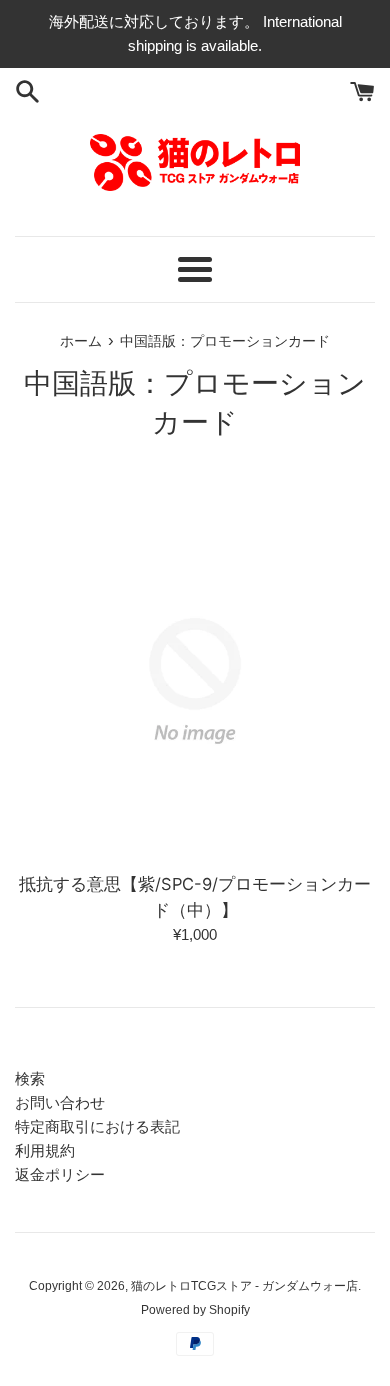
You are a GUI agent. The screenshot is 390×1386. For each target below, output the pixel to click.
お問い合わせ (60, 1102)
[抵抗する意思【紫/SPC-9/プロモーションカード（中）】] (195, 681)
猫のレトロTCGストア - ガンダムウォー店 (244, 1286)
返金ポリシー (60, 1174)
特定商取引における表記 (97, 1126)
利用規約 (45, 1150)
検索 (30, 1078)
